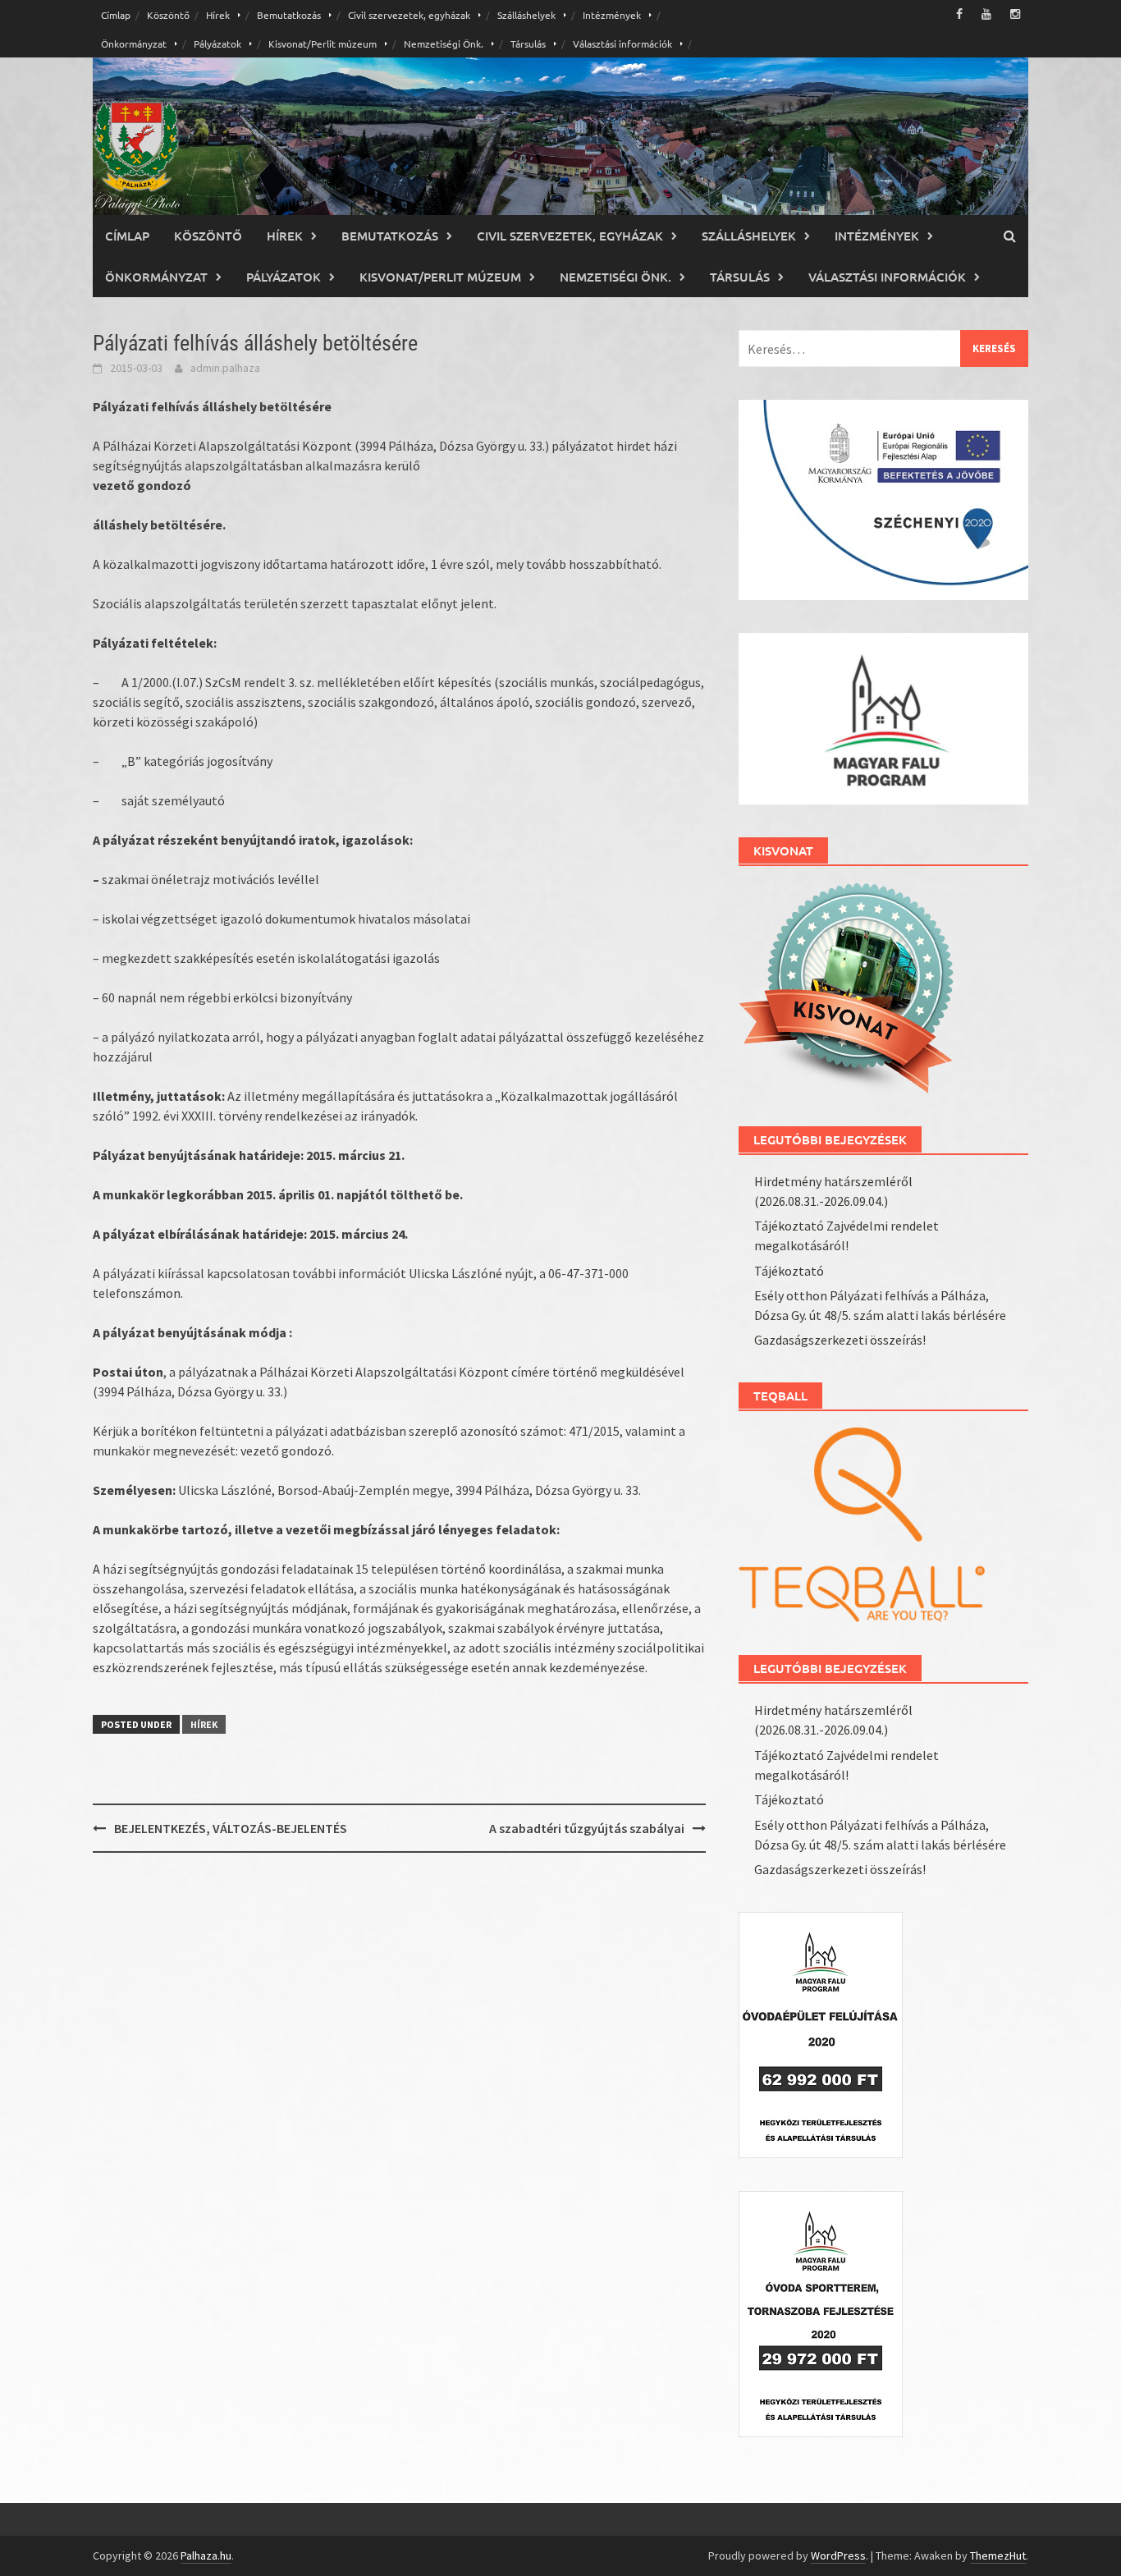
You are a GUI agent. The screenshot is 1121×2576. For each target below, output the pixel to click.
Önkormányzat (134, 44)
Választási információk (622, 44)
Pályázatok (217, 44)
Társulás (528, 44)
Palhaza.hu (206, 2555)
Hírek (218, 15)
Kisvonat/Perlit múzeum (323, 44)
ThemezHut (998, 2555)
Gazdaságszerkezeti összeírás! (840, 1340)
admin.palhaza (225, 368)
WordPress (838, 2555)
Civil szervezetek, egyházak (409, 15)
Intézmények (612, 15)
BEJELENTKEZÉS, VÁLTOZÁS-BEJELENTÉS (231, 1828)
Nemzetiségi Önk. (444, 44)
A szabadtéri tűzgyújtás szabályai (587, 1828)
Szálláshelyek (526, 15)
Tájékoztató (789, 1271)
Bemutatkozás (289, 15)
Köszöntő (168, 15)
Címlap (116, 15)
